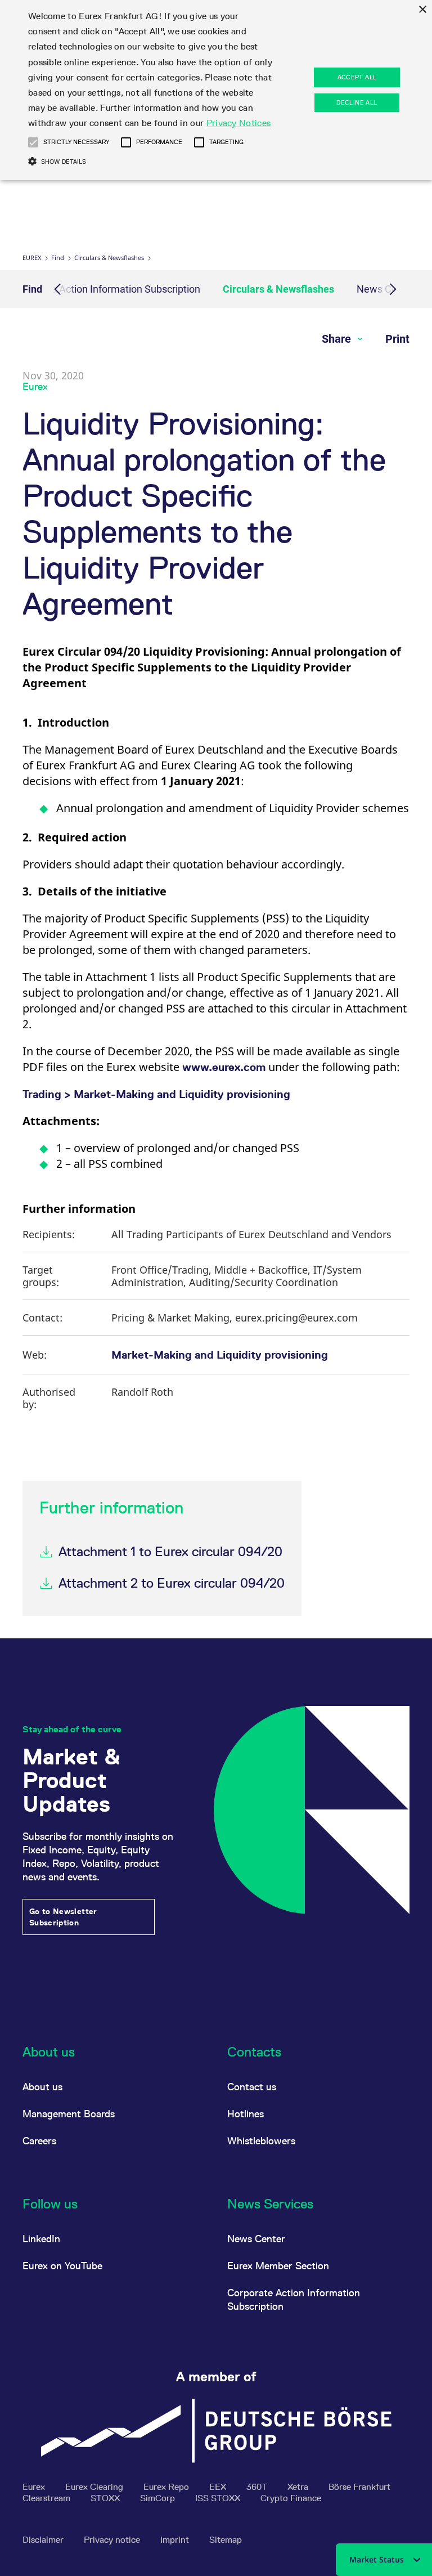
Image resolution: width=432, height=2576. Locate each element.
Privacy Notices (239, 123)
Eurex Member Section (278, 2266)
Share (338, 339)
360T (258, 2487)
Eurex (32, 257)
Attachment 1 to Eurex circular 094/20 (170, 1551)
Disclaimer (44, 2540)
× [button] (422, 10)
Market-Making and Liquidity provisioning (220, 1355)
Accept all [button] (357, 77)
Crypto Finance (291, 2498)
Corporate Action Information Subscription (106, 289)
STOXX (106, 2498)
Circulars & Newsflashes (109, 257)
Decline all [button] (357, 102)
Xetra (299, 2487)
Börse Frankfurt (359, 2487)
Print (397, 339)
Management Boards (69, 2114)
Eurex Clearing (95, 2487)
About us (42, 2087)
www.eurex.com (224, 1067)
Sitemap (226, 2540)
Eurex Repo (167, 2487)
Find (58, 257)
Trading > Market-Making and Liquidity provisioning (156, 1094)
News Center (256, 2239)
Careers (39, 2141)
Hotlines (246, 2114)
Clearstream (48, 2498)
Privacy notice (113, 2540)
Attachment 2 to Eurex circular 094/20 (172, 1583)
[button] (33, 142)
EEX (219, 2487)
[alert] (216, 90)
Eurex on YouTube (62, 2266)
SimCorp (159, 2498)
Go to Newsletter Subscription (63, 1917)
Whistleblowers (261, 2141)
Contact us (252, 2087)
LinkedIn (41, 2239)
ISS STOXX (219, 2498)
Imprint (176, 2540)
